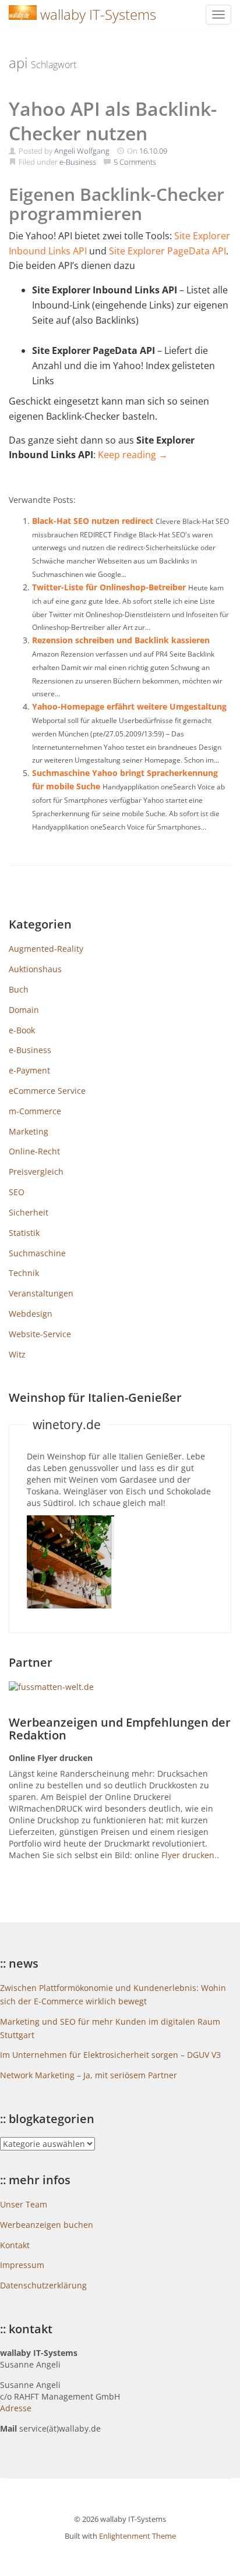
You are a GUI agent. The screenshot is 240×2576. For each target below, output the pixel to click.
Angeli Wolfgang (82, 151)
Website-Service (40, 1334)
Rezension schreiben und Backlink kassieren (121, 640)
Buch (19, 989)
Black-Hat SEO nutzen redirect (93, 521)
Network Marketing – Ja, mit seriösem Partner (89, 2075)
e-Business (78, 162)
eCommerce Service (47, 1091)
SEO (17, 1192)
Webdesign (31, 1314)
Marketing (29, 1131)
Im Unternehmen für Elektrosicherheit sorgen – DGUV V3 (110, 2055)
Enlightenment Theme (137, 2536)
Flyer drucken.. (190, 1855)
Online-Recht (34, 1151)
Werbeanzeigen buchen (47, 2225)
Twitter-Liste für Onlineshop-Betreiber (109, 587)
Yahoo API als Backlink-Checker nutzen (113, 121)
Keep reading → (133, 455)
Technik (24, 1273)
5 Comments (135, 162)
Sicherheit (29, 1212)
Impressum (22, 2265)
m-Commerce (35, 1111)
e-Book (22, 1030)
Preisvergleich (36, 1172)
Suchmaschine (37, 1253)
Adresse (16, 2408)
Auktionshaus (35, 969)
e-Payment (29, 1070)
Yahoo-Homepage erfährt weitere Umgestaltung (129, 706)
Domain (24, 1010)
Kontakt (15, 2245)
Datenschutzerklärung (43, 2285)
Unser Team (24, 2204)
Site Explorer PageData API (167, 251)
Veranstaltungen (41, 1293)
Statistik (24, 1233)
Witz (17, 1354)
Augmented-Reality (46, 949)
